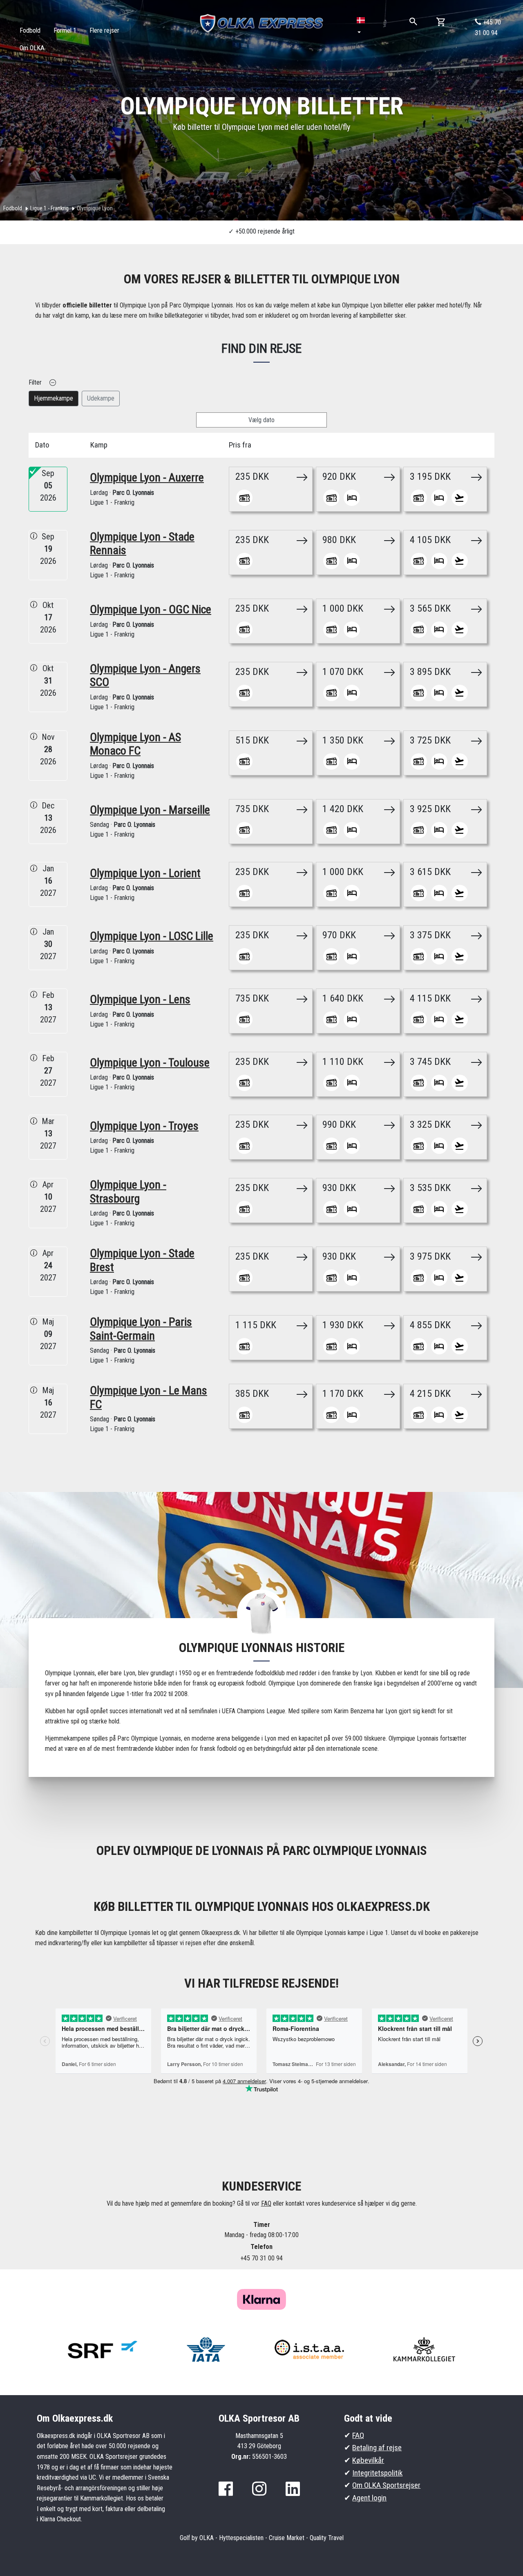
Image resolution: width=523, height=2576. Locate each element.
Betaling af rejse (377, 2448)
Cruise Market (287, 2538)
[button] (361, 26)
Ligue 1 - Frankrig (49, 208)
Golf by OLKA (197, 2538)
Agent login (369, 2498)
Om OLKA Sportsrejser (386, 2485)
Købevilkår (368, 2460)
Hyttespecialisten (241, 2538)
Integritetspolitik (377, 2473)
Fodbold (13, 208)
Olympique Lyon (95, 208)
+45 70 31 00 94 (488, 28)
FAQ (266, 2203)
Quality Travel (327, 2538)
